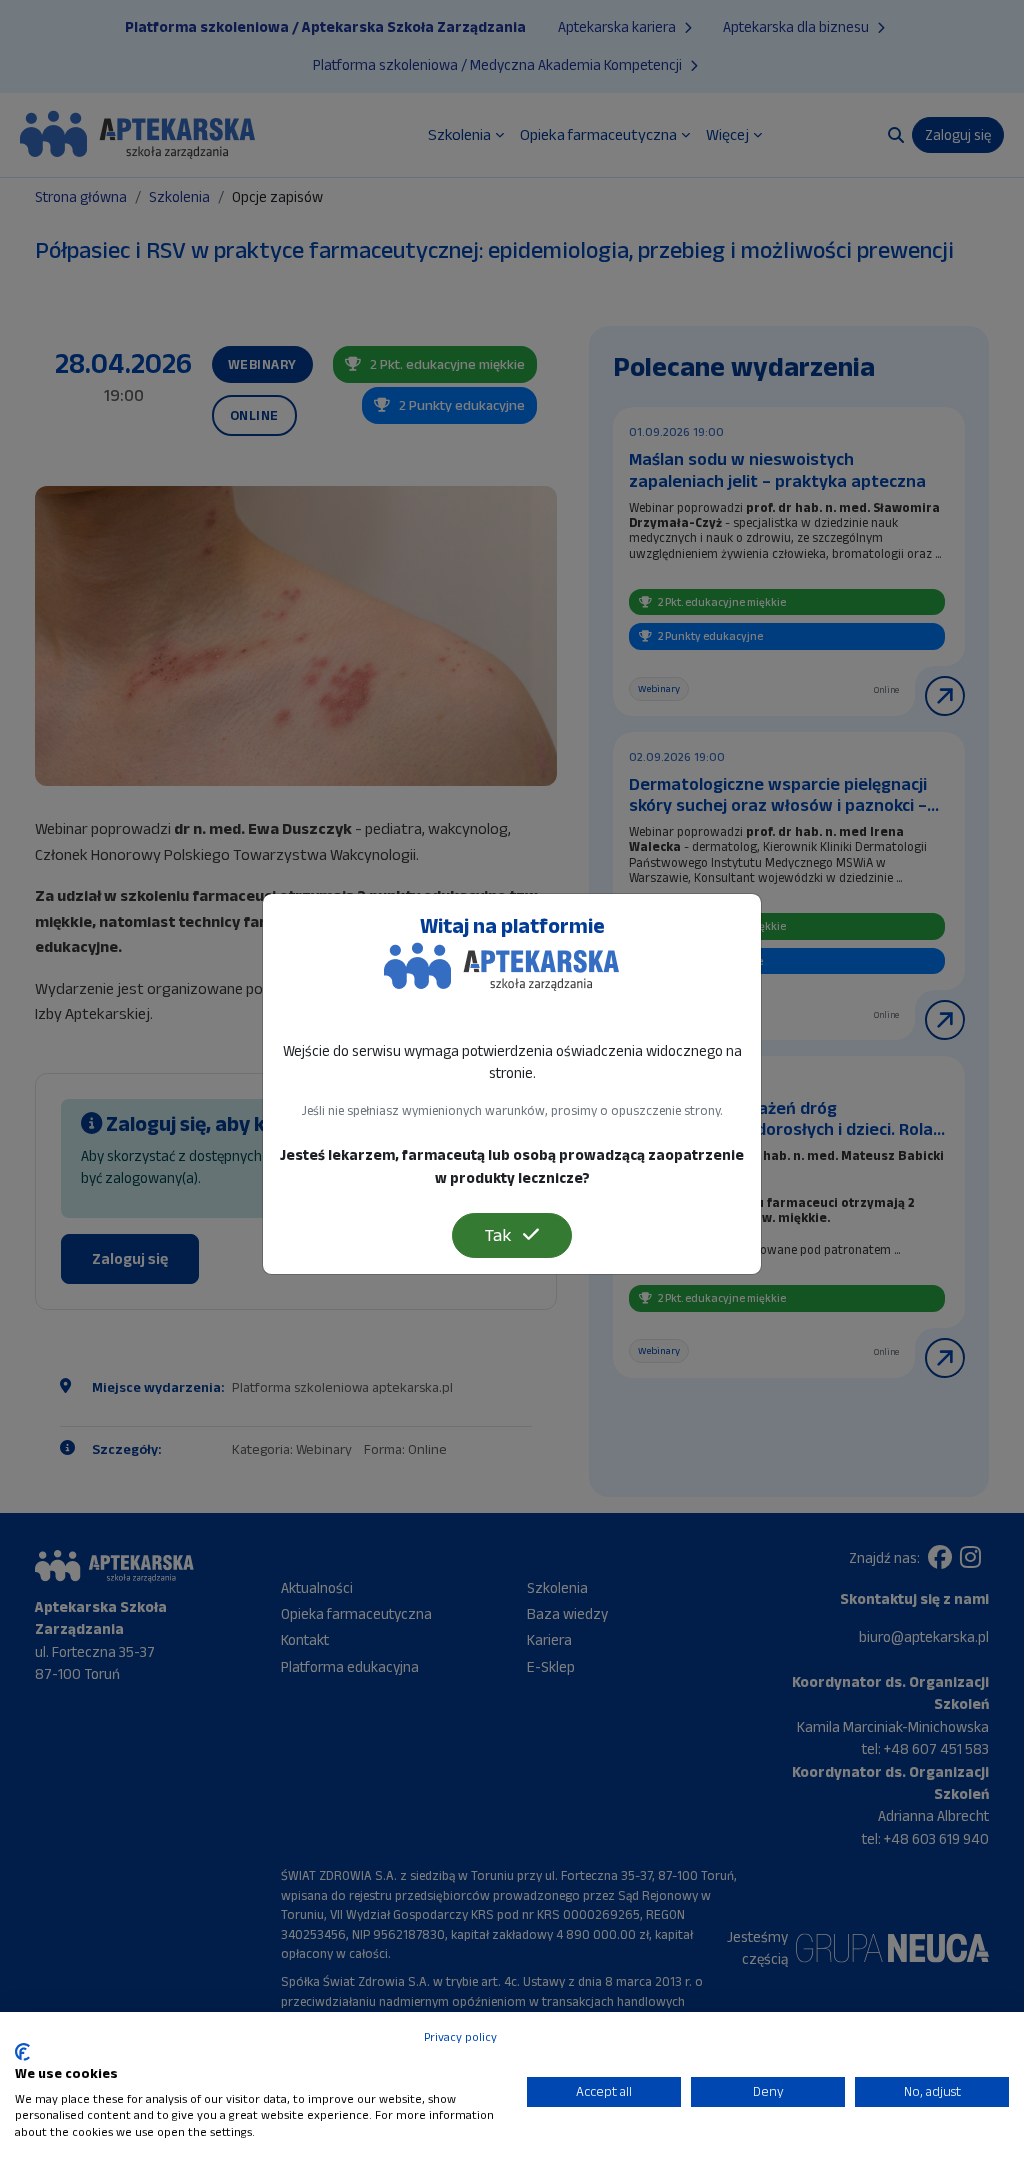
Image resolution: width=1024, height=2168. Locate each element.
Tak (500, 1235)
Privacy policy (460, 2036)
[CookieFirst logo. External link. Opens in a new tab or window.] (22, 2052)
